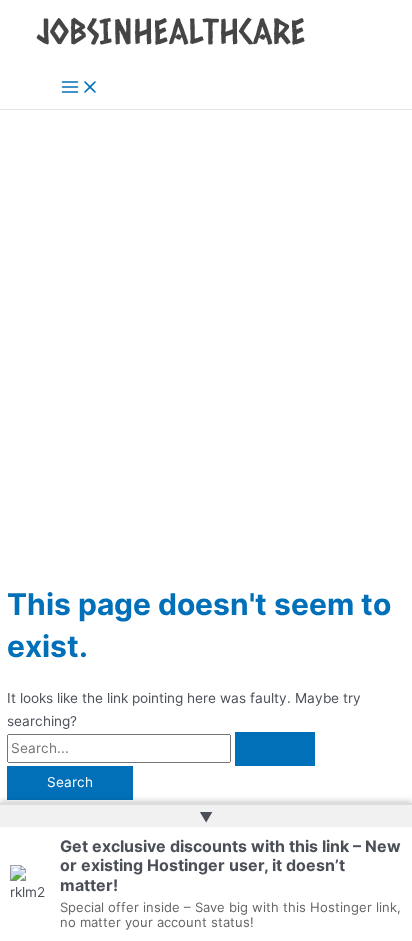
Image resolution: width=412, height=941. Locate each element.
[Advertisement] (206, 326)
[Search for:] (161, 748)
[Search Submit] (275, 749)
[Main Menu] (80, 88)
